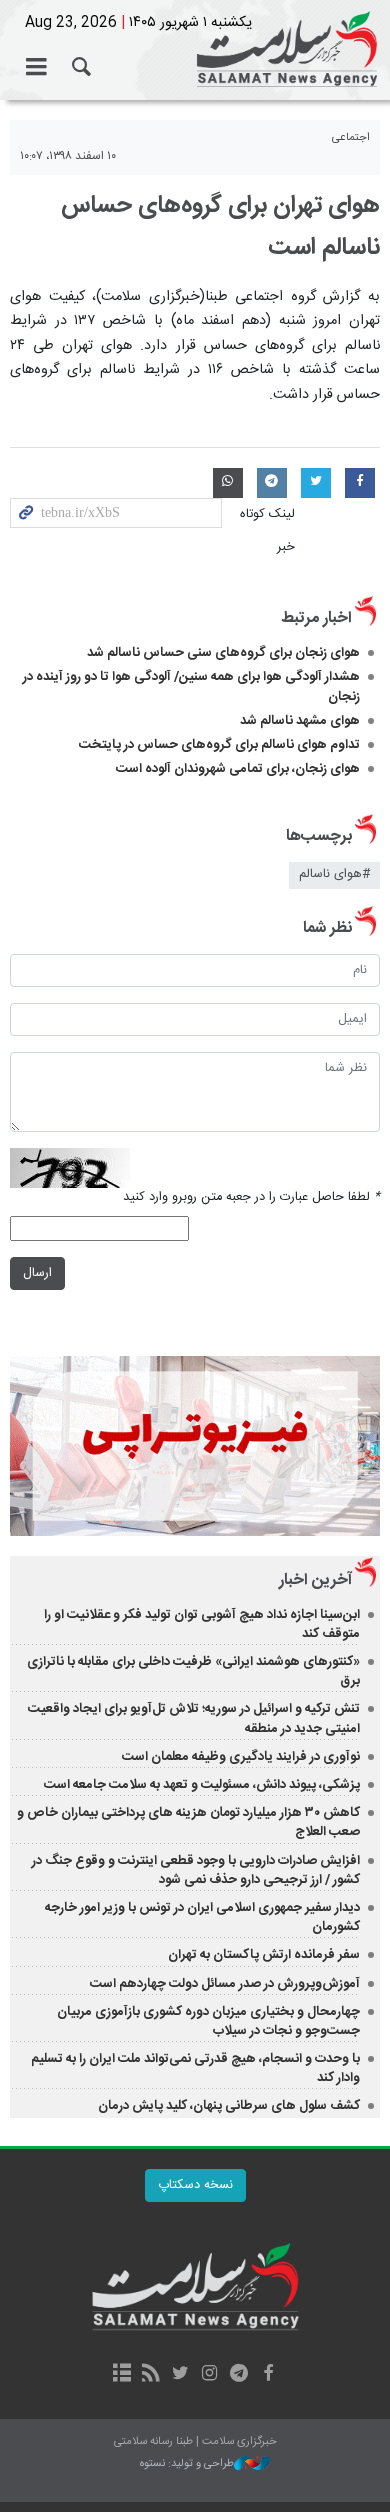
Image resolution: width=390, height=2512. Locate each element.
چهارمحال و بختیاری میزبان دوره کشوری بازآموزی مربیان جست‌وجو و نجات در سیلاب (208, 2021)
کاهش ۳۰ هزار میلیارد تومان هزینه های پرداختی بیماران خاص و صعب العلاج (188, 1822)
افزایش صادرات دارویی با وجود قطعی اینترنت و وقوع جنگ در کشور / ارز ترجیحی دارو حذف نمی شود (196, 1870)
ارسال (37, 1273)
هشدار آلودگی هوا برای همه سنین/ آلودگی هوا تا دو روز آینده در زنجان (191, 686)
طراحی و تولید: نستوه (187, 2464)
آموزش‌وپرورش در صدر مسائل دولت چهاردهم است (225, 1984)
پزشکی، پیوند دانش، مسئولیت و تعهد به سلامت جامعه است (202, 1785)
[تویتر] (180, 2375)
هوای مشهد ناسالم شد (300, 721)
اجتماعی (351, 137)
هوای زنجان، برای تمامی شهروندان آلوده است (238, 769)
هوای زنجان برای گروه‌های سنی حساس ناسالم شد (223, 653)
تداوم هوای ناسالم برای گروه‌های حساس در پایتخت (219, 745)
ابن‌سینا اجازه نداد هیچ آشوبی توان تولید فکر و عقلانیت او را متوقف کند (202, 1624)
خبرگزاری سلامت (195, 50)
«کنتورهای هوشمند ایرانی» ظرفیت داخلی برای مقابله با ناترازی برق (193, 1671)
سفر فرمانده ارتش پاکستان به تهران (264, 1955)
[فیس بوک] (267, 2375)
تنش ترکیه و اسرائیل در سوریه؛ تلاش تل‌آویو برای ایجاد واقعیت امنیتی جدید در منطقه (194, 1718)
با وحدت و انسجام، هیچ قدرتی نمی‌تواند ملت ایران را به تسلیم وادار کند (195, 2068)
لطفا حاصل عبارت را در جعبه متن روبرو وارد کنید (251, 1197)
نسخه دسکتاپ (195, 2185)
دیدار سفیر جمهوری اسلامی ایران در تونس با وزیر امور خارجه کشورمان (202, 1917)
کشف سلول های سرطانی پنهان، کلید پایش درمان (227, 2106)
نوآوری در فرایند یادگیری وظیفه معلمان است (241, 1757)
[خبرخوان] (151, 2375)
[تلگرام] (238, 2375)
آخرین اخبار (315, 1580)
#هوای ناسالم (334, 874)
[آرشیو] (121, 2375)
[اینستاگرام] (209, 2375)
